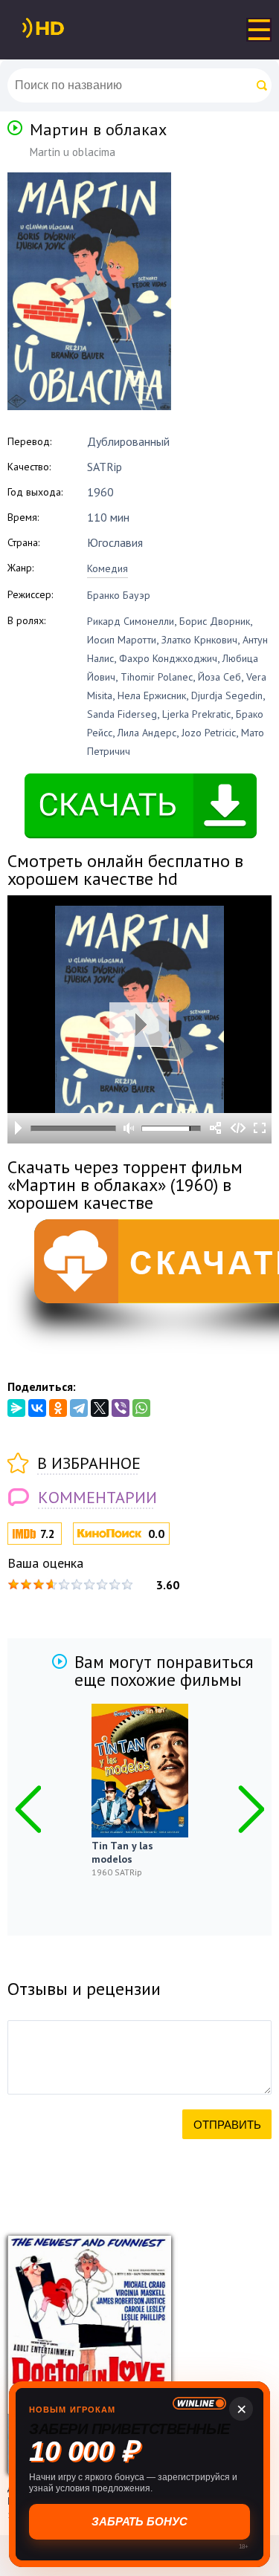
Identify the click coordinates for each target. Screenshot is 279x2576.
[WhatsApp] (141, 1408)
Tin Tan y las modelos (122, 1852)
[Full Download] (68, 28)
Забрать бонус (139, 2521)
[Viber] (121, 1408)
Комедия (108, 568)
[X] (100, 1408)
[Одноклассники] (58, 1408)
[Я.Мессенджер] (16, 1408)
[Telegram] (79, 1408)
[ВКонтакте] (37, 1408)
